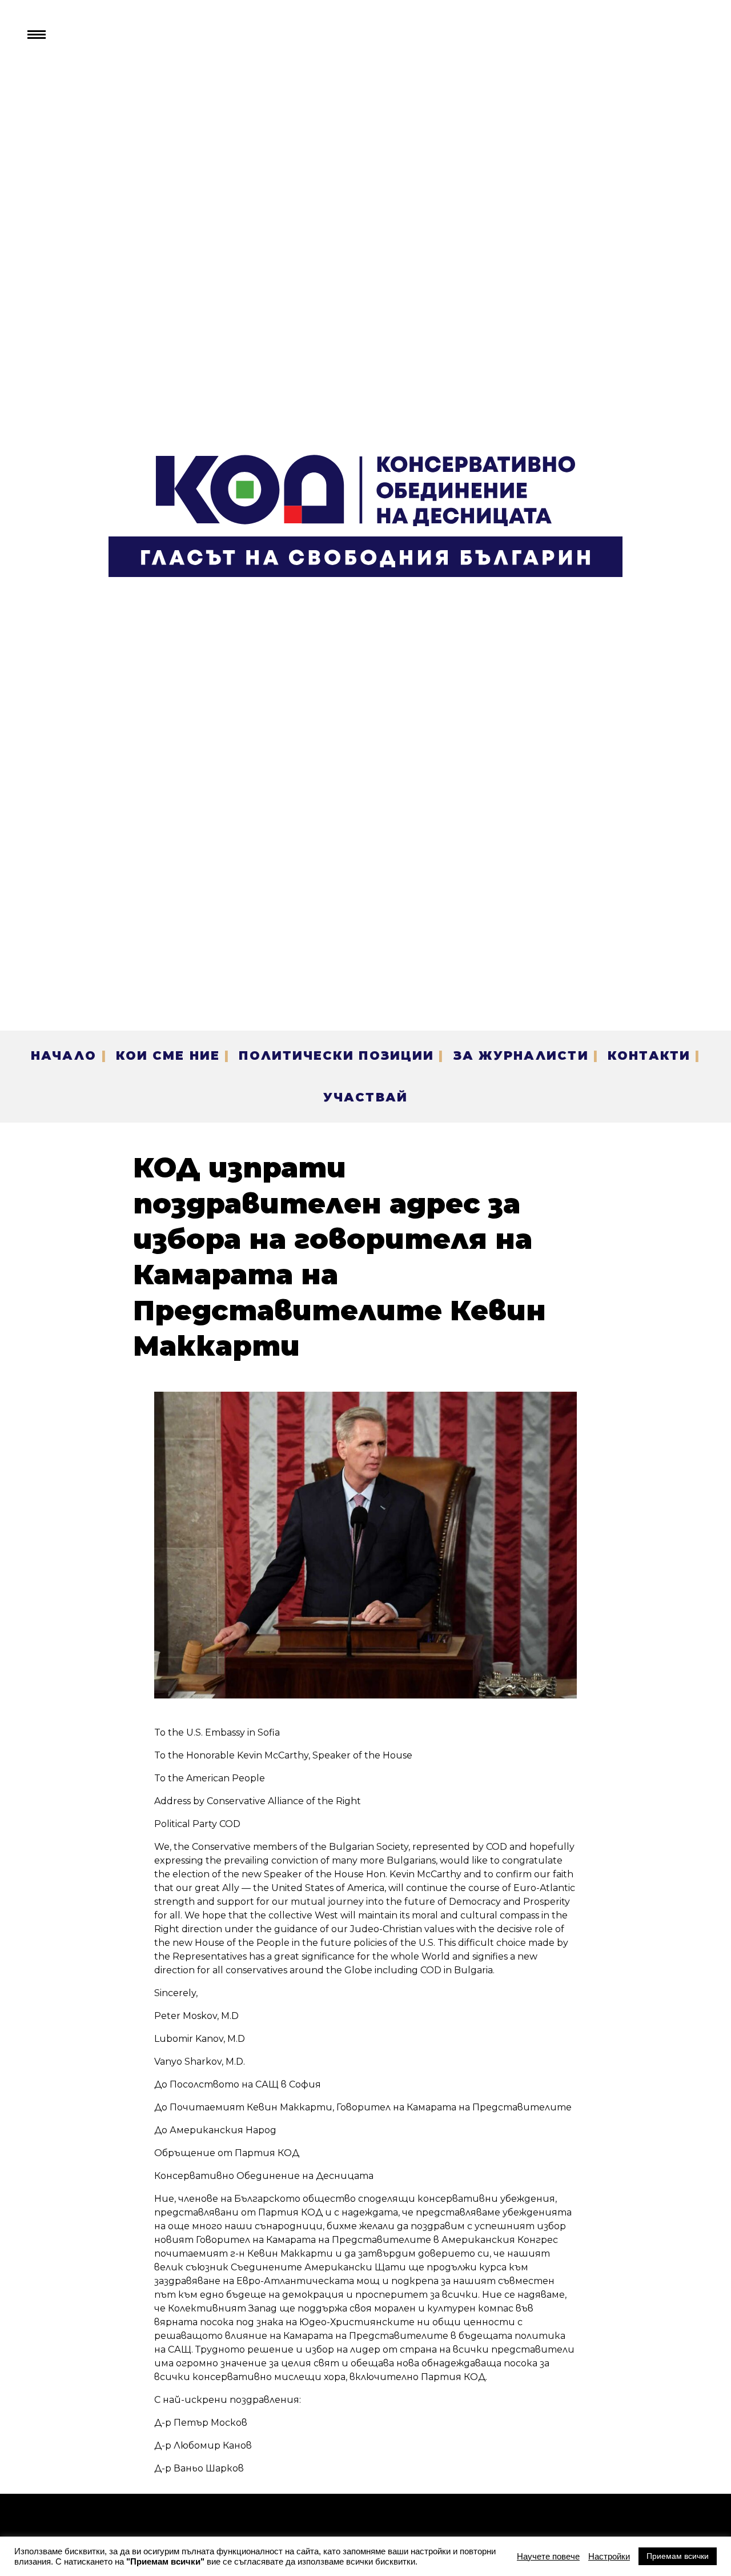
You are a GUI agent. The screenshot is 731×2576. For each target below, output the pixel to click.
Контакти (649, 1055)
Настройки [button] (609, 2557)
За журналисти (521, 1055)
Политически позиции (336, 1055)
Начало (64, 1055)
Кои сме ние (168, 1055)
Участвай (365, 1097)
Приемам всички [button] (678, 2556)
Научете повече (548, 2557)
